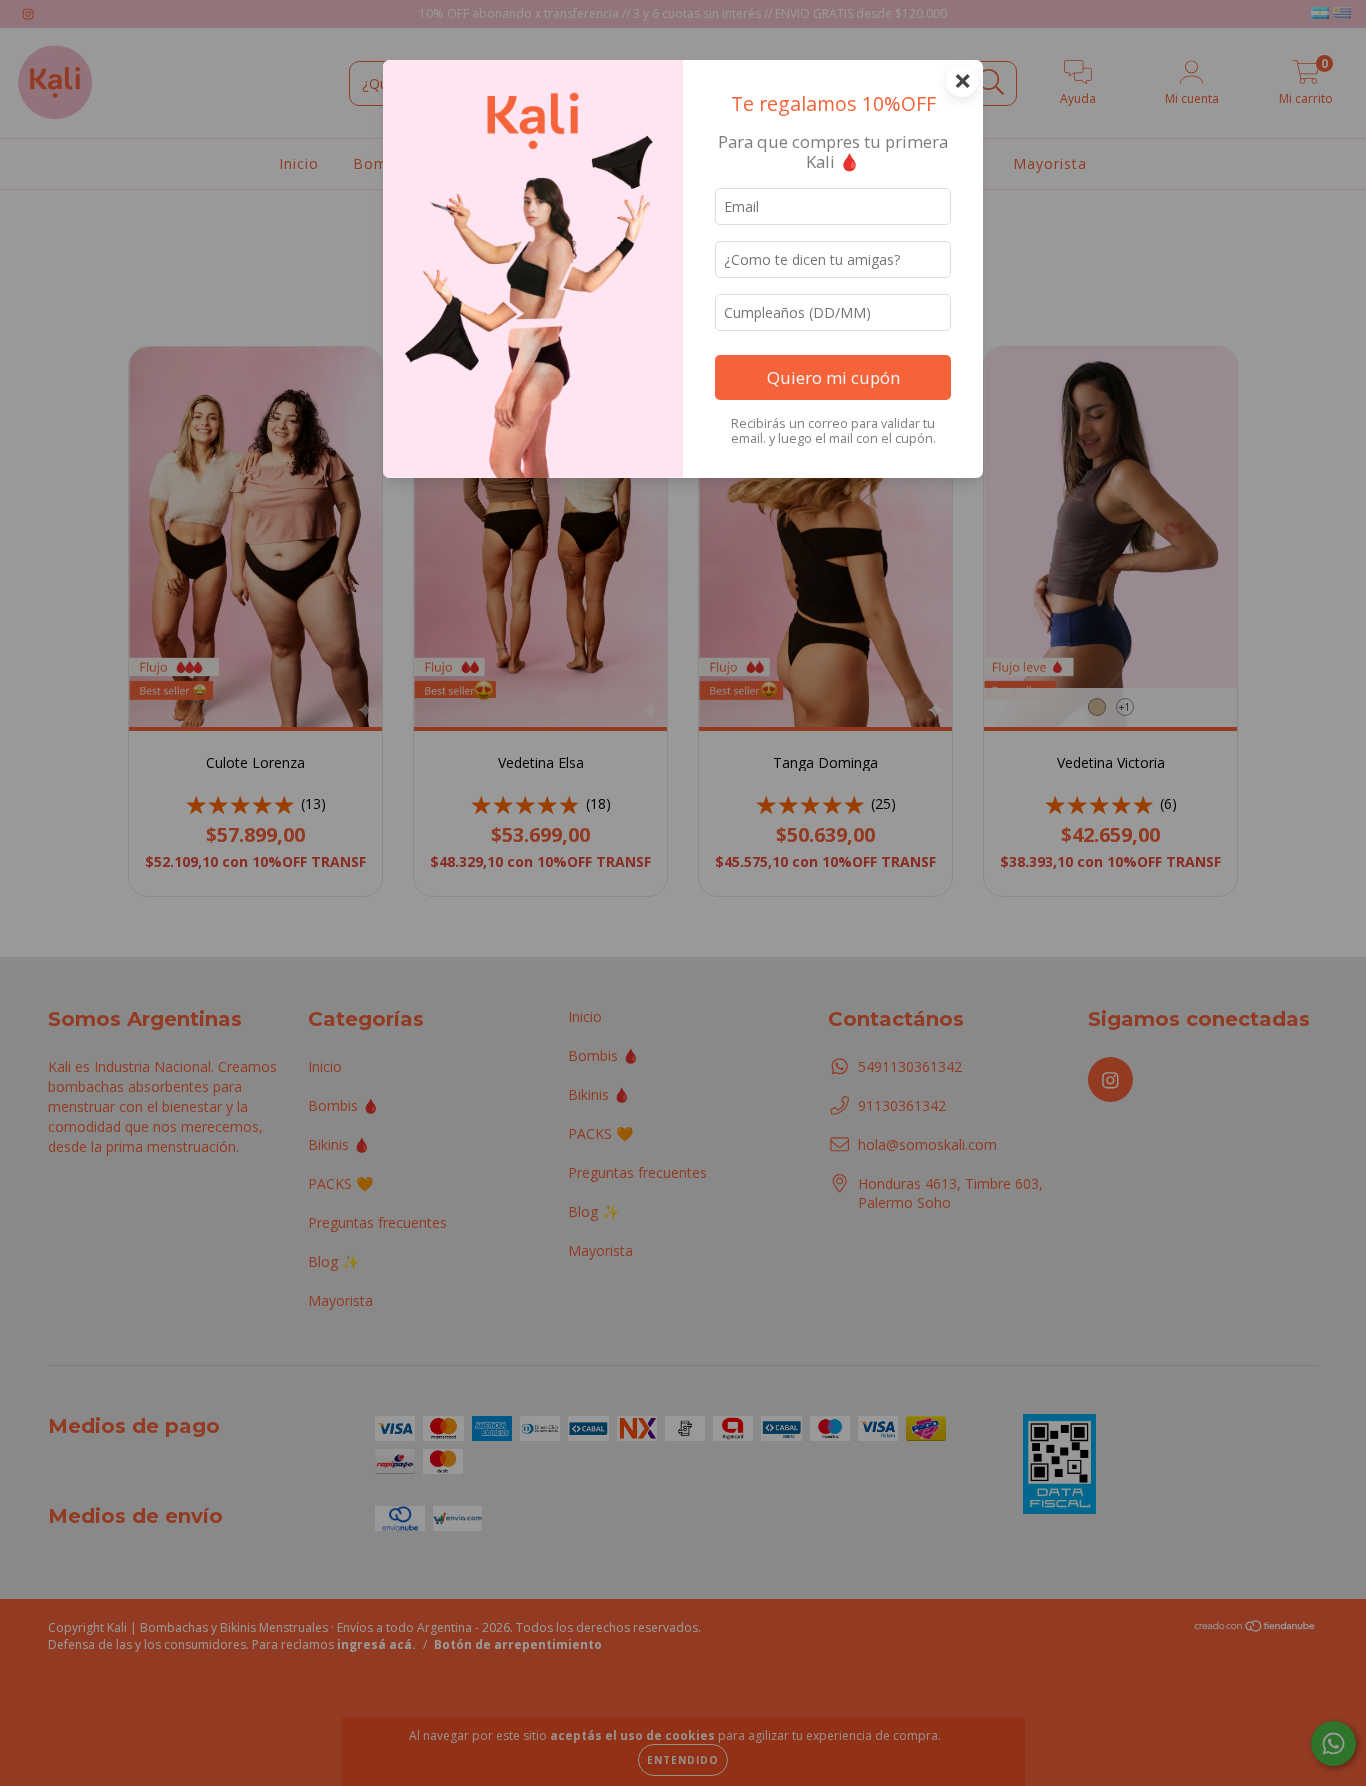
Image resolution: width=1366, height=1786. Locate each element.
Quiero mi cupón (833, 377)
